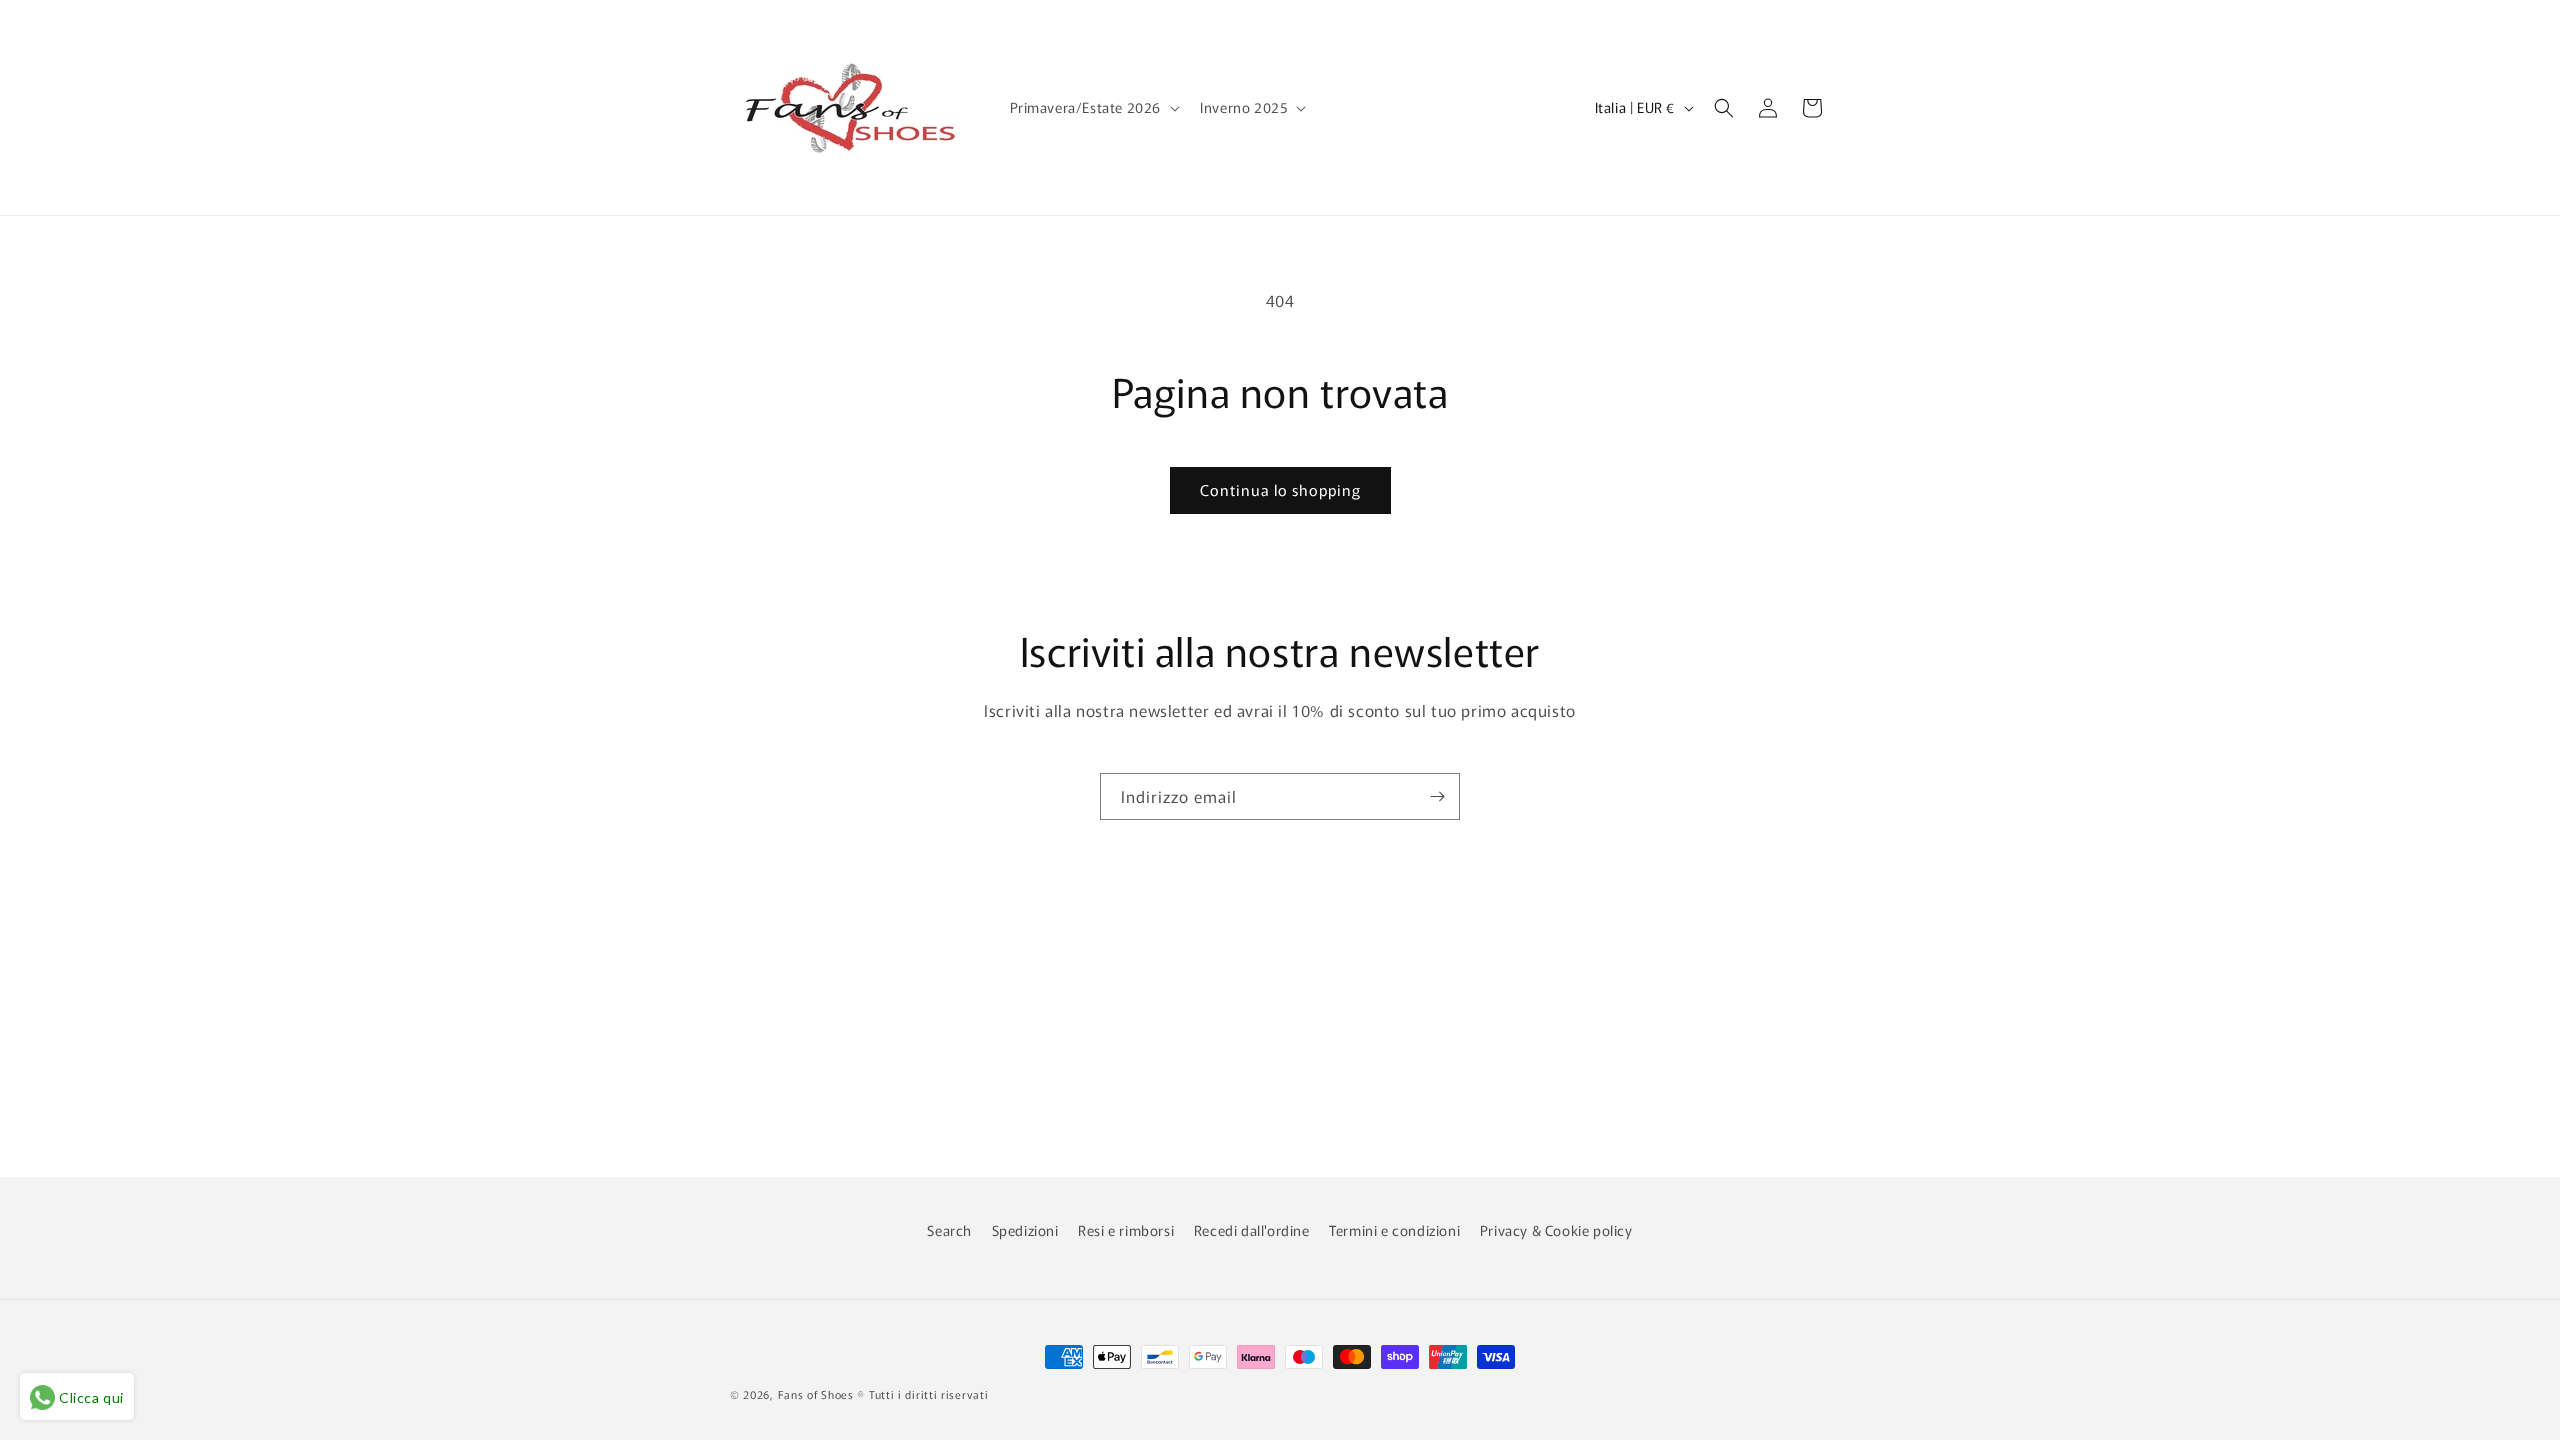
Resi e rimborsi (1126, 1230)
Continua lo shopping (1280, 489)
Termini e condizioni (1394, 1230)
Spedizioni (1025, 1230)
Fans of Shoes (816, 1394)
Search (949, 1230)
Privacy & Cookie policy (1556, 1230)
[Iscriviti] (1437, 796)
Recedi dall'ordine (1252, 1230)
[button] (1093, 107)
